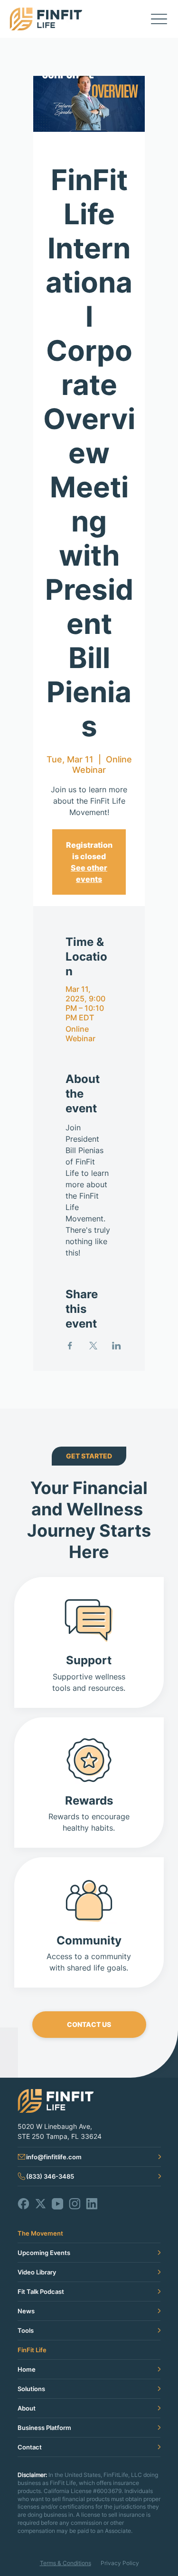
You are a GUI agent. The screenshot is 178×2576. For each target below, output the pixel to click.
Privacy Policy (120, 2563)
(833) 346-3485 (50, 2176)
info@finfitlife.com (54, 2157)
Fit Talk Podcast (41, 2292)
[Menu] (159, 19)
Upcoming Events (44, 2253)
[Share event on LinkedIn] (117, 1346)
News (26, 2311)
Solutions (31, 2389)
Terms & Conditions (66, 2563)
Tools (26, 2330)
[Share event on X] (93, 1346)
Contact (30, 2447)
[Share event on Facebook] (70, 1346)
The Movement (40, 2233)
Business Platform (44, 2428)
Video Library (37, 2272)
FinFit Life (32, 2350)
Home (27, 2369)
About (27, 2408)
